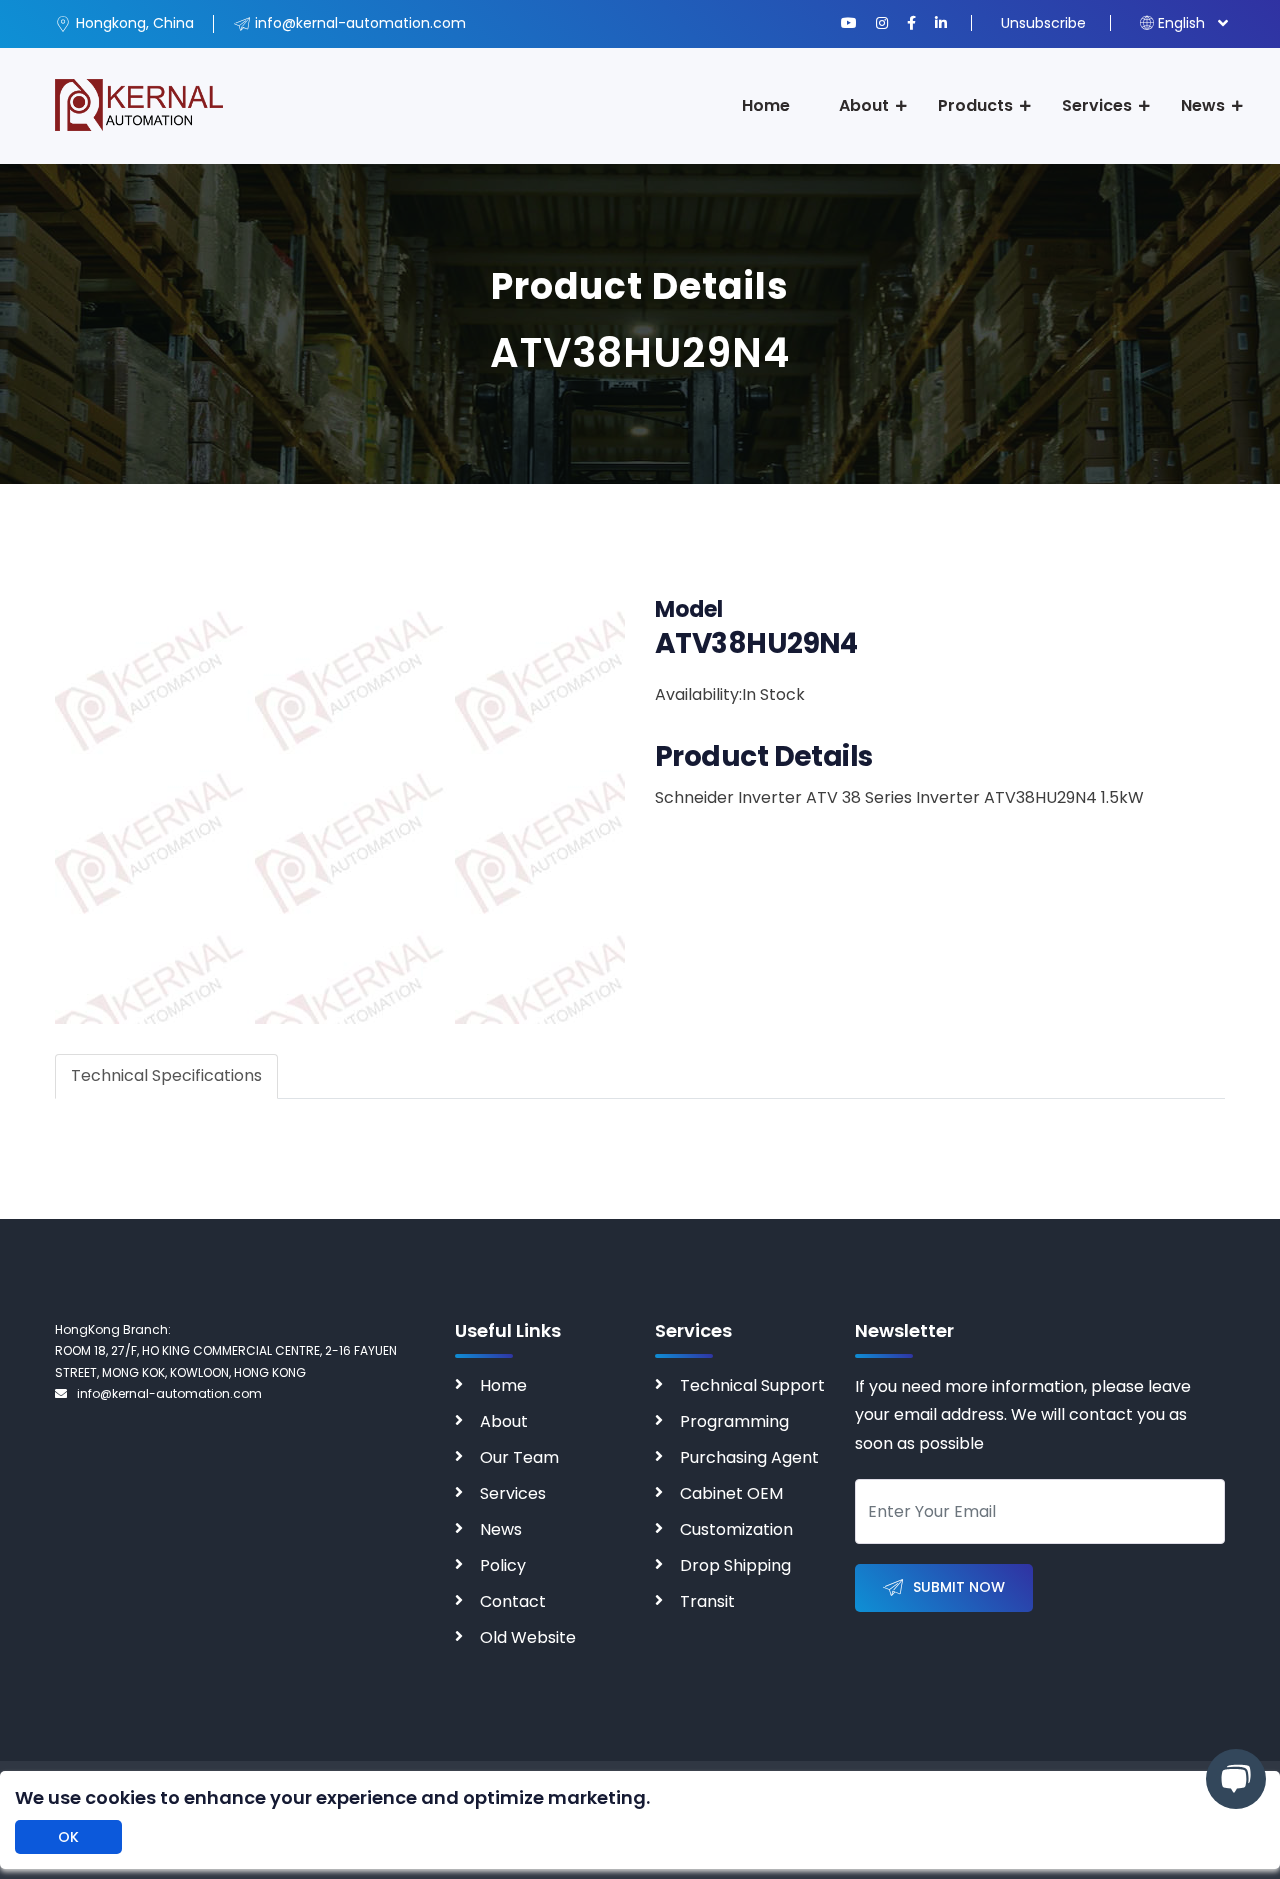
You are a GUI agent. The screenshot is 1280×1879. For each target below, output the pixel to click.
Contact (513, 1601)
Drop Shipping (735, 1565)
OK (68, 1837)
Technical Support (752, 1385)
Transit (707, 1601)
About (864, 105)
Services (1097, 105)
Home (766, 105)
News (1203, 105)
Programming (734, 1421)
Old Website (528, 1637)
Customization (736, 1529)
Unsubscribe (1043, 23)
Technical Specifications (166, 1075)
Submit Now (959, 1587)
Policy (503, 1565)
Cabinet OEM (731, 1493)
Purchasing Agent (749, 1457)
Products (975, 105)
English (1181, 23)
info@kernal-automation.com (169, 1393)
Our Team (519, 1457)
